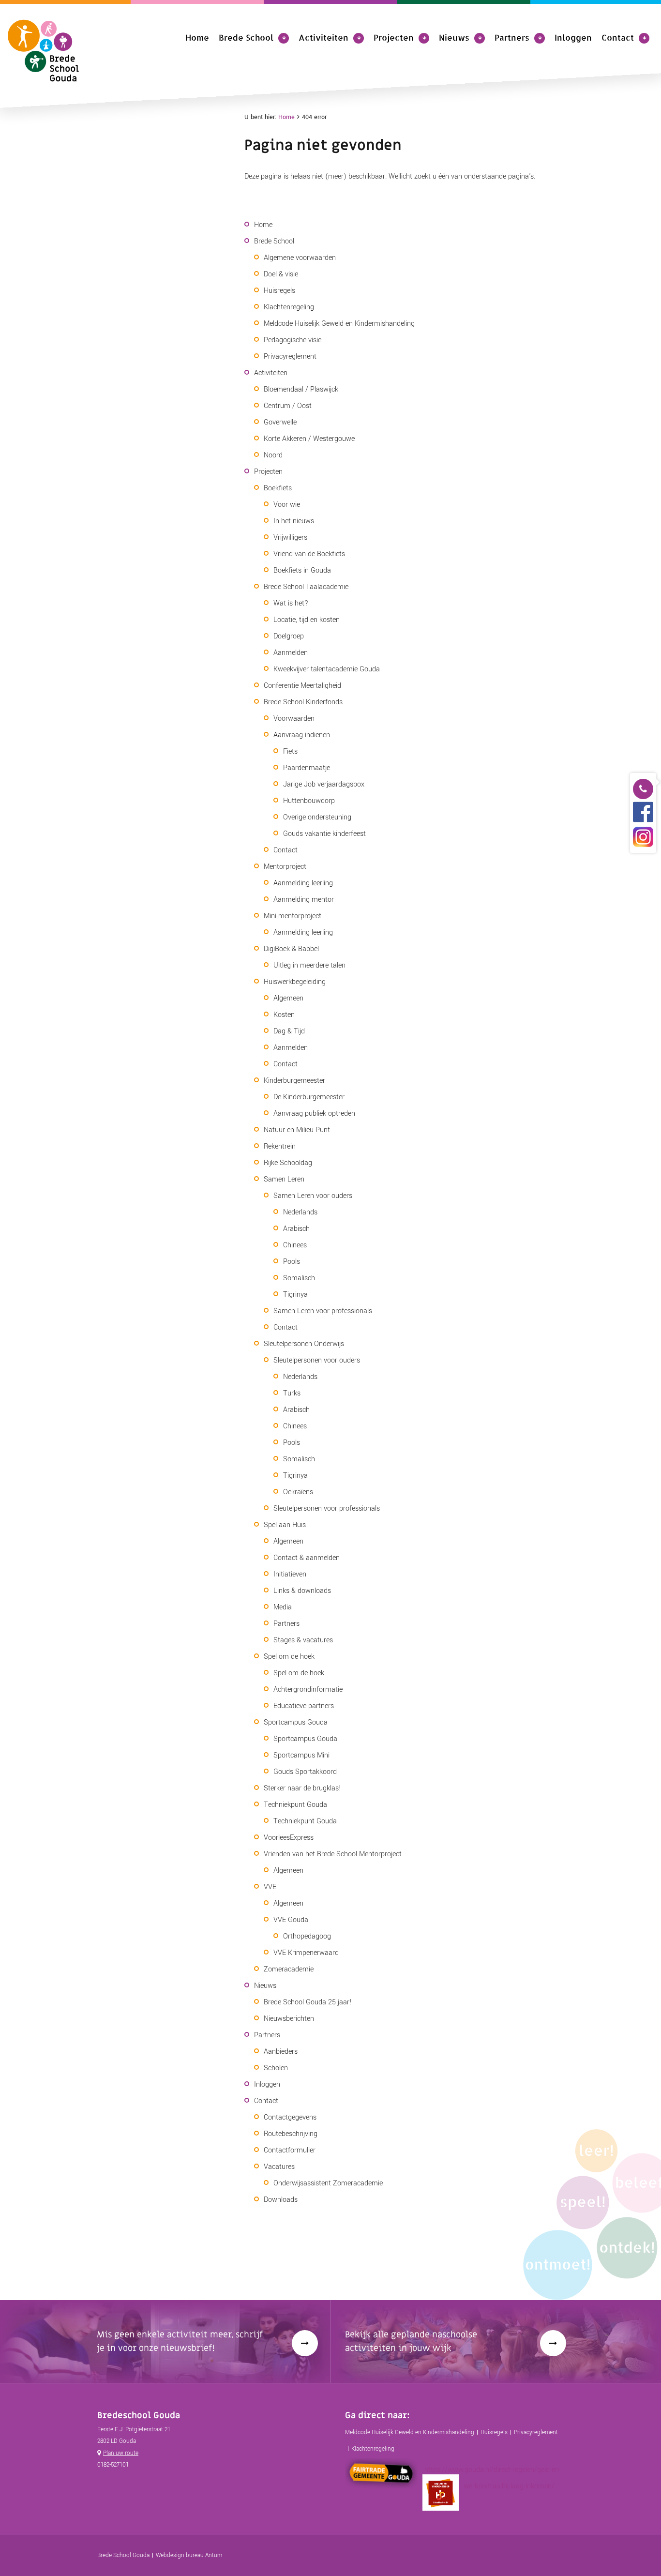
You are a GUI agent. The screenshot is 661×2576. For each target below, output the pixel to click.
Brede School (246, 37)
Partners (512, 37)
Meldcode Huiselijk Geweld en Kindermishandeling (410, 2432)
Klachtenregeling (373, 2449)
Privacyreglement (536, 2432)
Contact (618, 37)
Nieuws (454, 37)
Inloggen (573, 37)
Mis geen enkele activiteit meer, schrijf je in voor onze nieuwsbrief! (180, 2341)
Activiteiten (323, 37)
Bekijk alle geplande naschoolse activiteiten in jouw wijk (411, 2341)
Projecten (394, 37)
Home (197, 37)
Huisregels (494, 2432)
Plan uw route (121, 2453)
